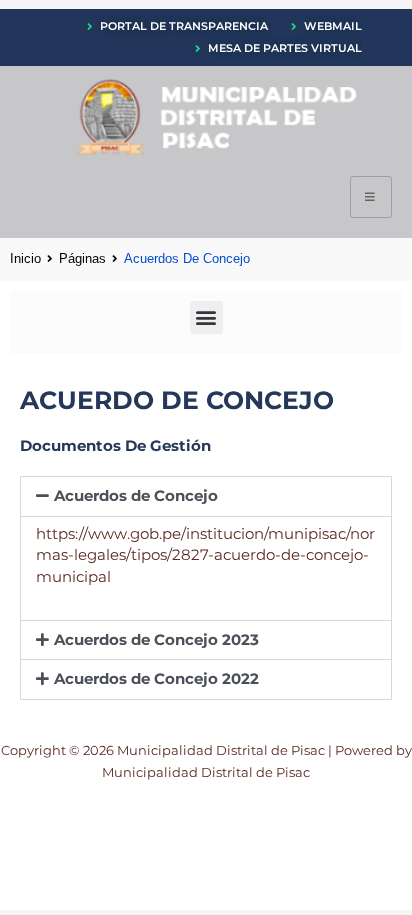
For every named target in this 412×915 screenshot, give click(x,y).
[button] (206, 317)
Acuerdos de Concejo (136, 496)
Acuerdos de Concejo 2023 (156, 640)
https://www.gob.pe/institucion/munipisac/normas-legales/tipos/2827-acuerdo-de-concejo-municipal (205, 556)
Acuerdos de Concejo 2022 (156, 679)
